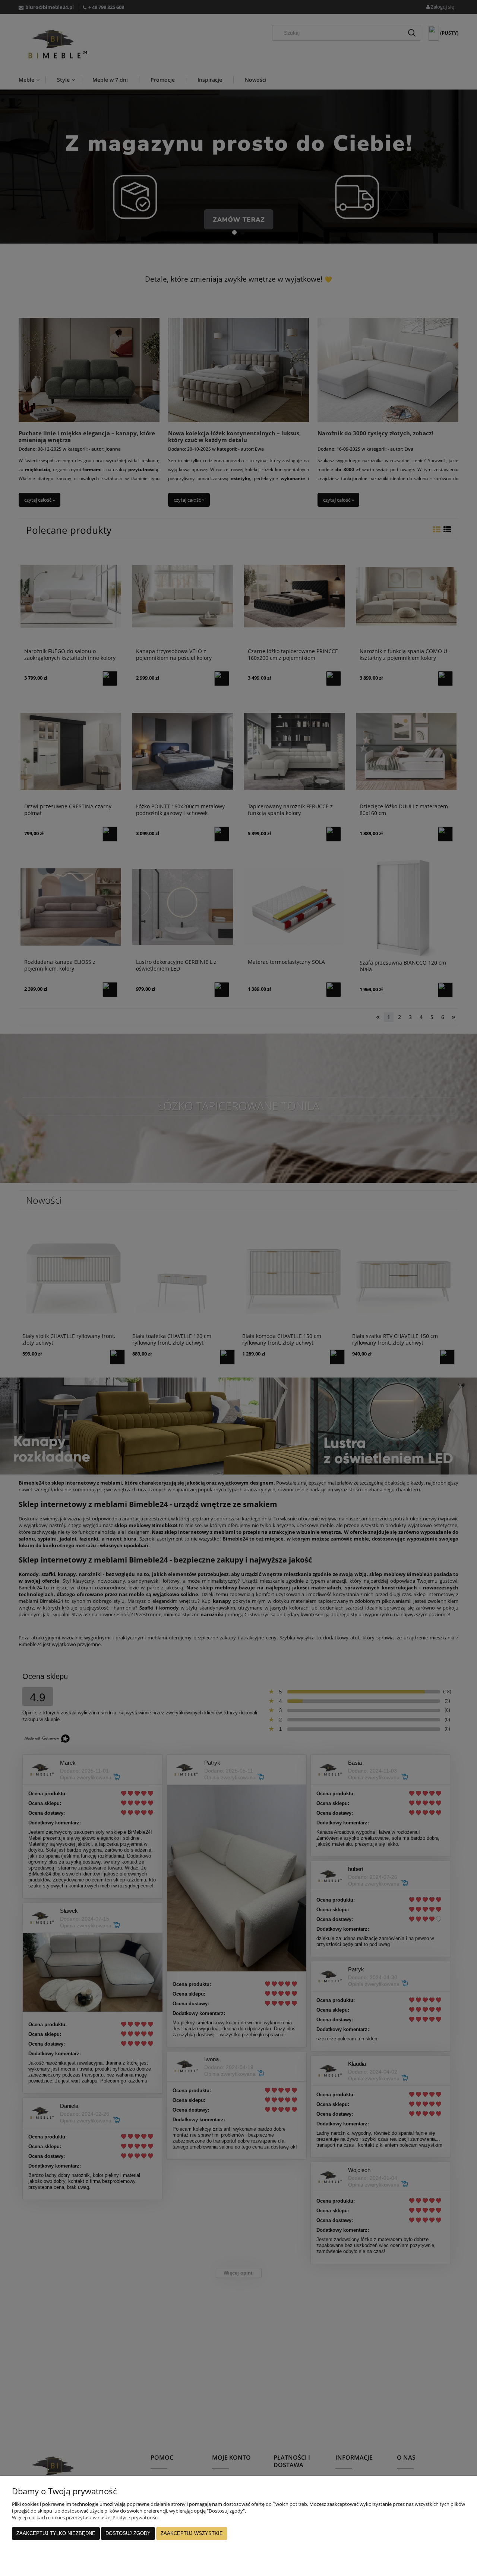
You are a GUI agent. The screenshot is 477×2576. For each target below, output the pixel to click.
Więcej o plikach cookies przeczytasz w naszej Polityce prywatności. (86, 2517)
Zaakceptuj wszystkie (192, 2533)
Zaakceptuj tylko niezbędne (56, 2533)
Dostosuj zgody (128, 2533)
